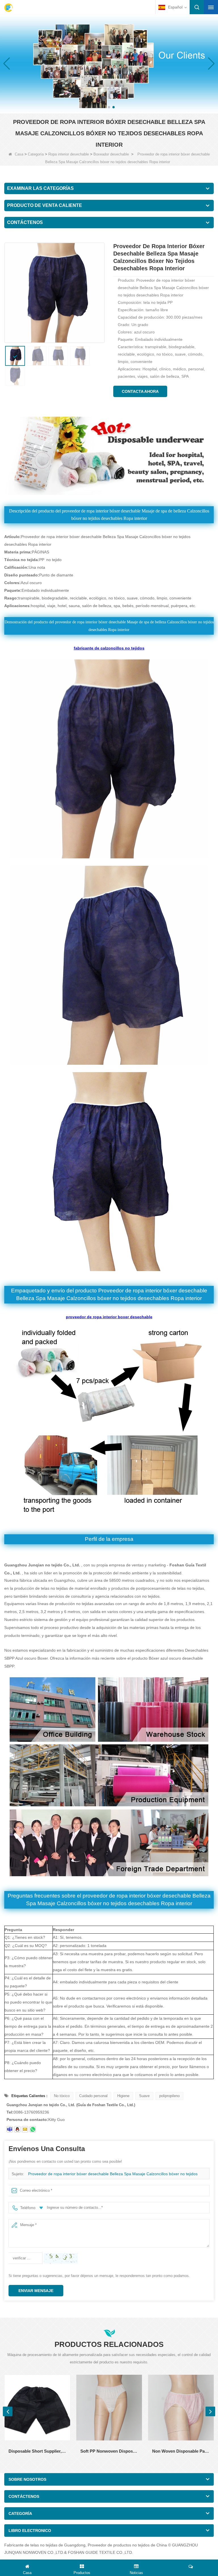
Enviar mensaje (36, 2291)
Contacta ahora (140, 391)
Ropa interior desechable (69, 154)
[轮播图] (109, 63)
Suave (144, 2096)
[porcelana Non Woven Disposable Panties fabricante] (181, 2408)
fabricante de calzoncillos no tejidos (109, 648)
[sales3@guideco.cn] (10, 2129)
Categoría (36, 154)
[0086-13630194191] (33, 2129)
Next (210, 2411)
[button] (104, 107)
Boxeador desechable (111, 154)
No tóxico (62, 2096)
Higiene (123, 2096)
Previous (8, 2411)
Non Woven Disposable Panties (181, 2451)
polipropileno (169, 2096)
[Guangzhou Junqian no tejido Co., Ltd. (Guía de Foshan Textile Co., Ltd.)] (9, 8)
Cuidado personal (93, 2096)
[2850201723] (17, 2129)
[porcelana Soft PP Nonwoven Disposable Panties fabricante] (109, 2408)
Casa (19, 154)
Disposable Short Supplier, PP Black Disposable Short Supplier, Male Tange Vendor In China (37, 2451)
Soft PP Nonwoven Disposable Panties (109, 2451)
